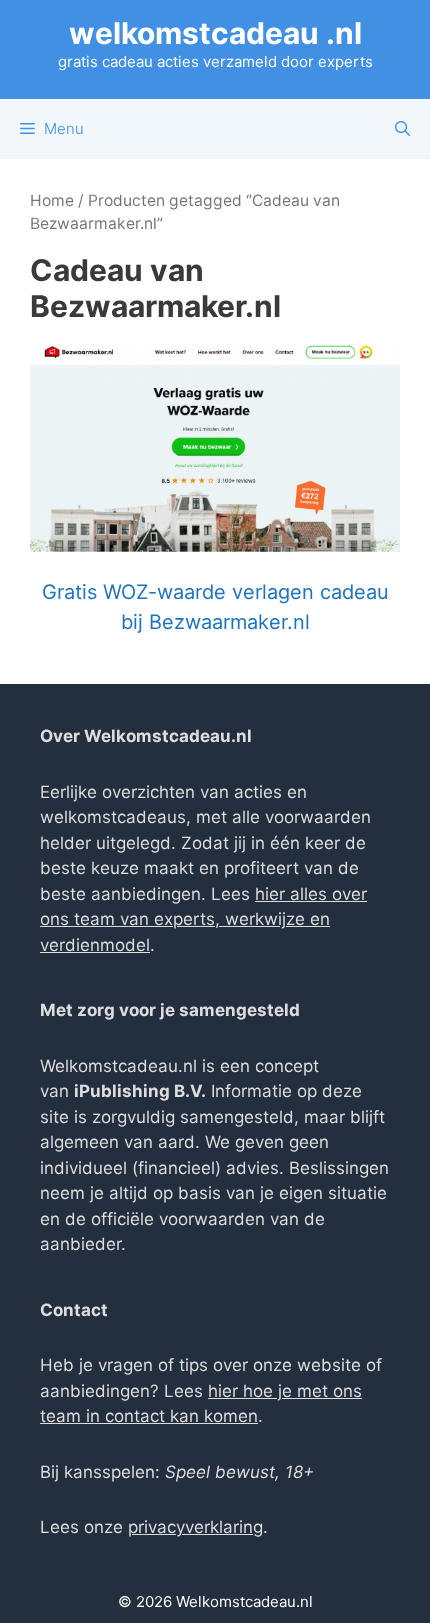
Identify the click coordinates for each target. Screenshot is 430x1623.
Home (52, 200)
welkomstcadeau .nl (215, 33)
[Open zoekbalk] (402, 129)
